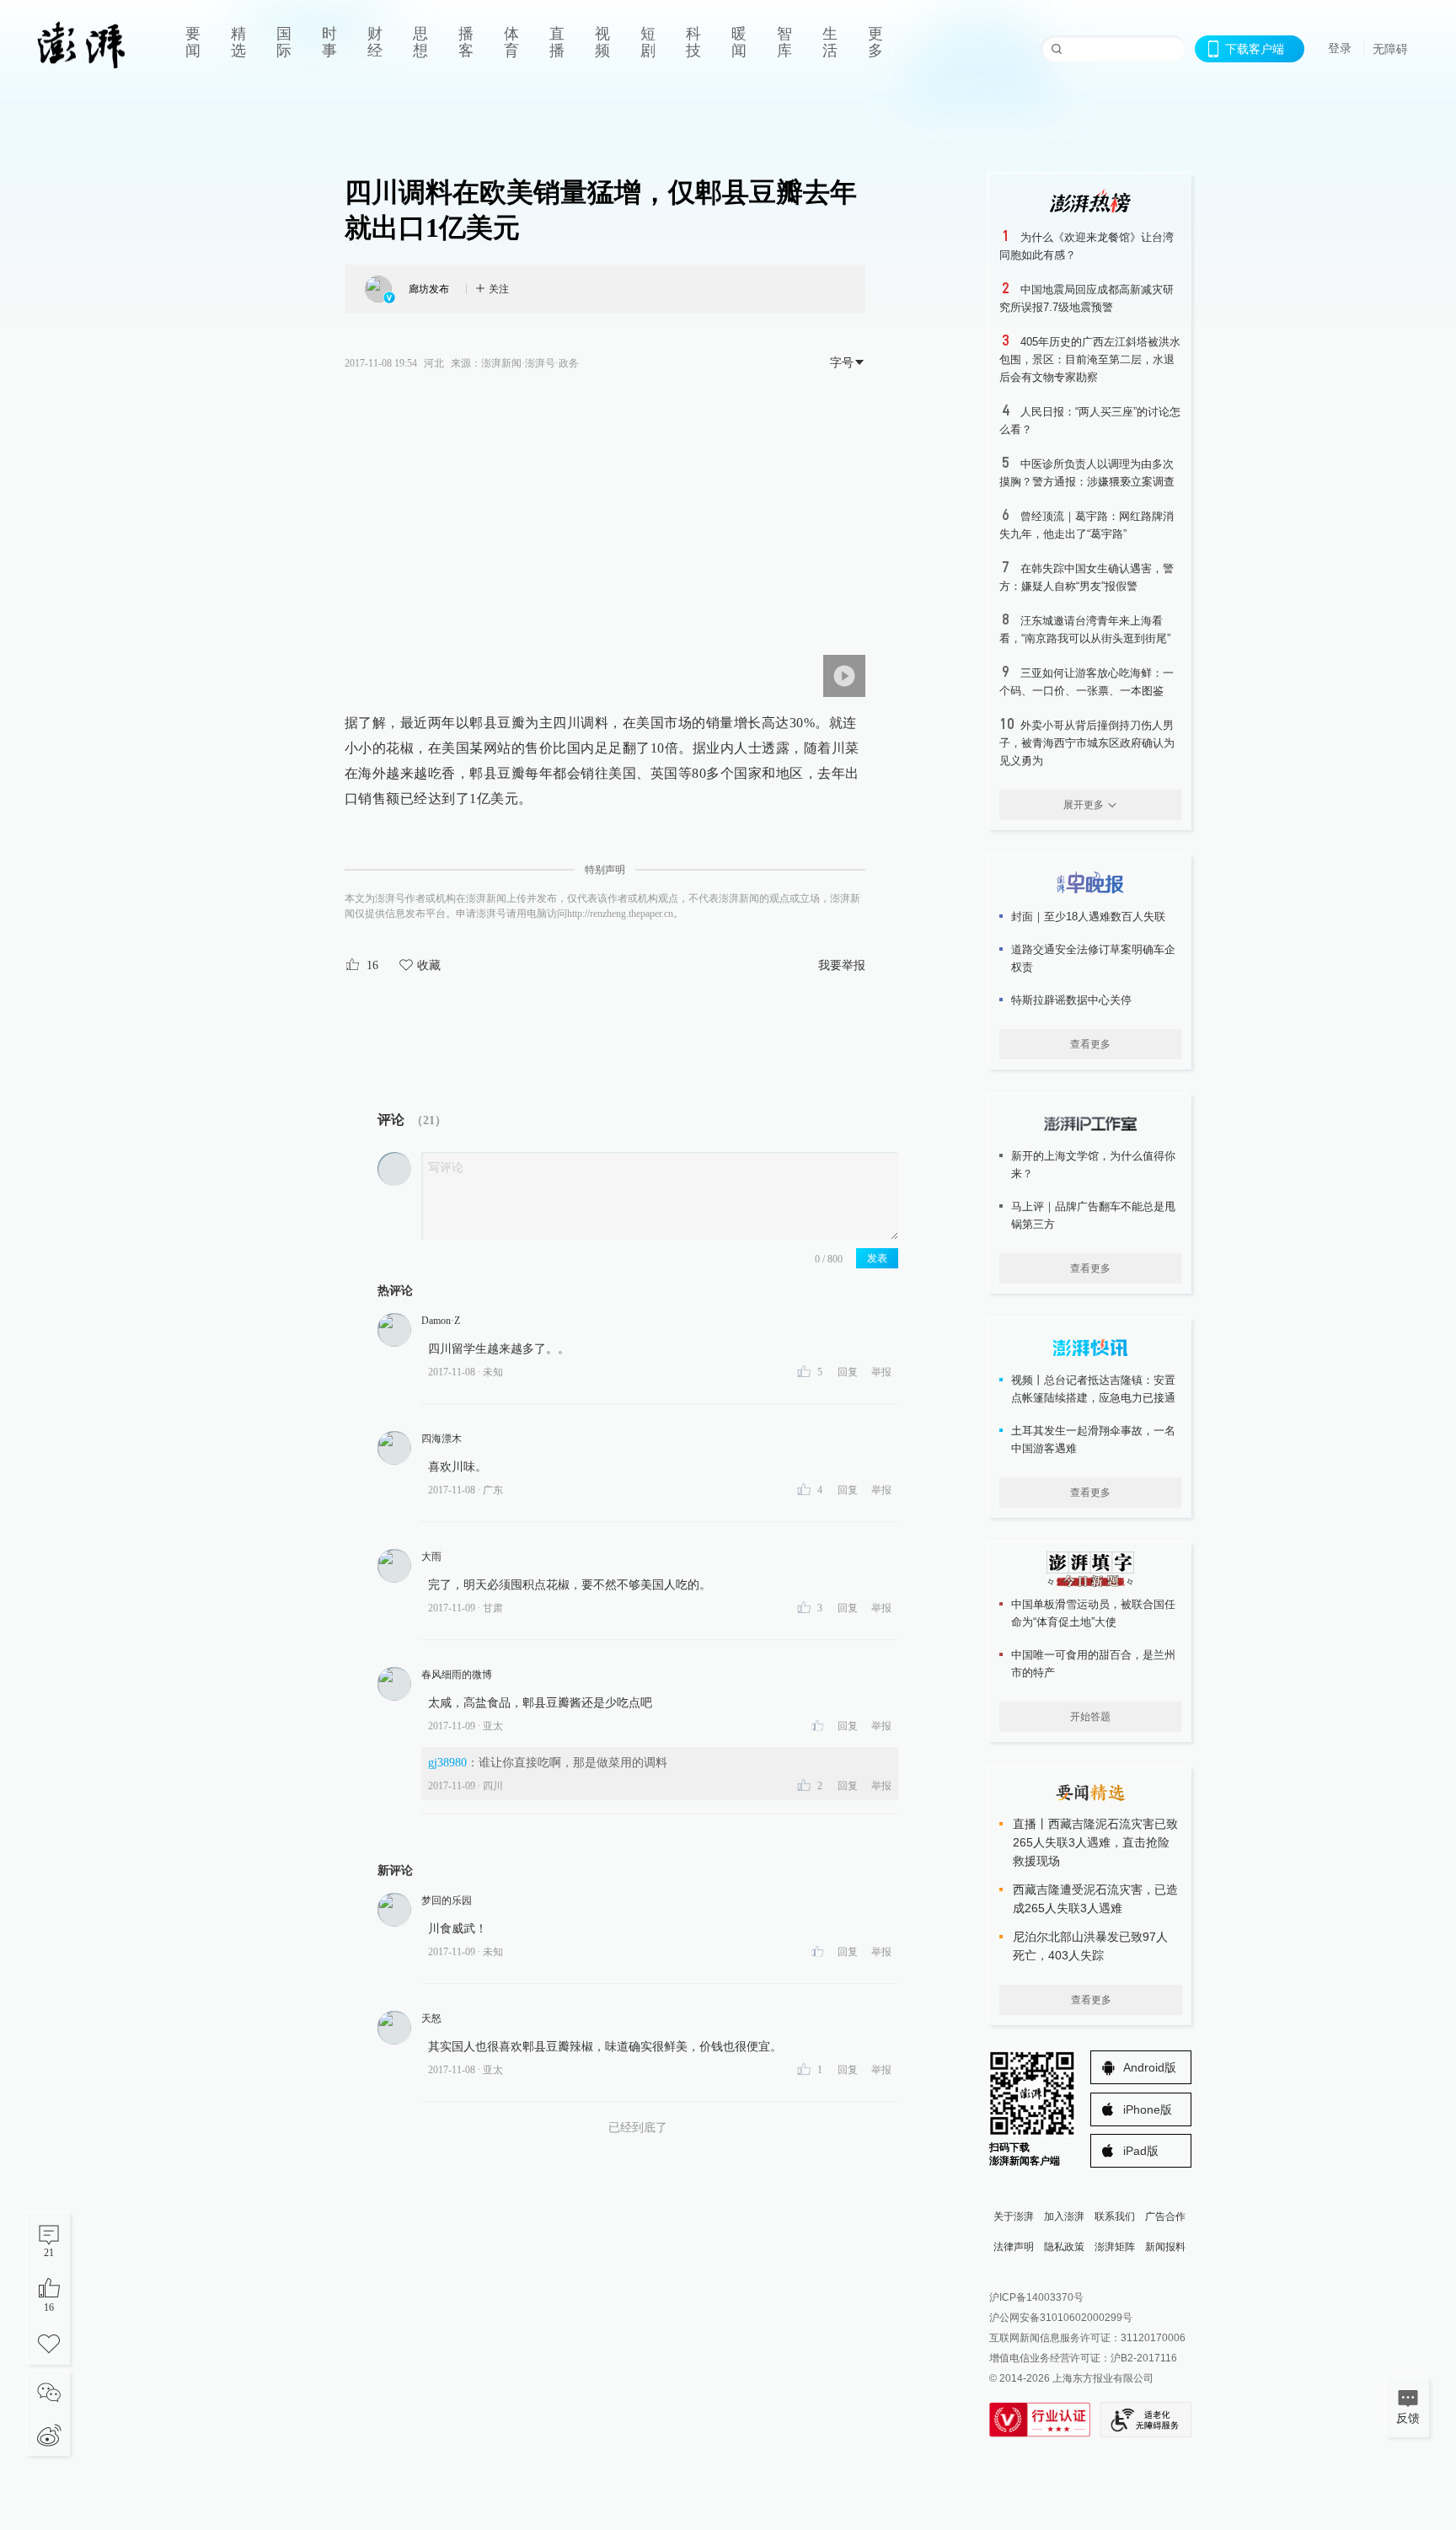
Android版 (1150, 2067)
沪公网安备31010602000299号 (1061, 2318)
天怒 (431, 2018)
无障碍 (1390, 49)
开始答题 (1090, 1717)
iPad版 (1141, 2151)
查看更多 (1090, 1044)
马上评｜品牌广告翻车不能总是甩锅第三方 (1093, 1215)
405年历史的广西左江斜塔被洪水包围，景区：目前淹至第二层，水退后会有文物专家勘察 (1090, 359)
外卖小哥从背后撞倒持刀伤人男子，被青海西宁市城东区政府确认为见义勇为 (1087, 743)
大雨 (431, 1557)
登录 (1340, 48)
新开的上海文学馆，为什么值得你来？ (1093, 1165)
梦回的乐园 (447, 1900)
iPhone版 (1148, 2109)
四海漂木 (442, 1439)
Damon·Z (441, 1321)
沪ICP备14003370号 (1036, 2297)
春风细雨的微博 (457, 1675)
